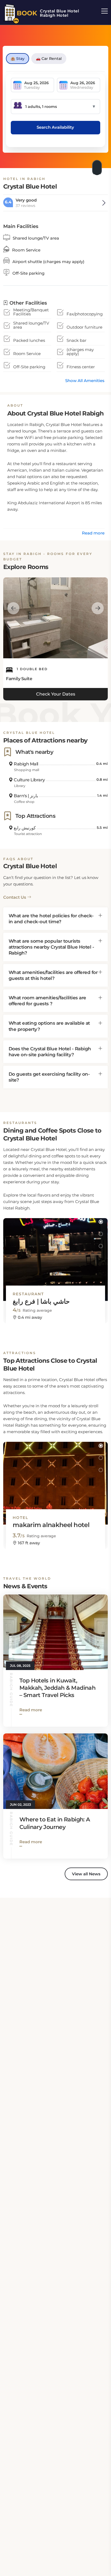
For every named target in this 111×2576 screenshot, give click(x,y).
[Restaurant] (55, 1255)
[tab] (55, 919)
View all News (86, 1874)
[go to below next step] (98, 166)
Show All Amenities (85, 381)
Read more (93, 533)
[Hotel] (55, 1478)
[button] (101, 1222)
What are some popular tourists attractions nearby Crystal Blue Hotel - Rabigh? (51, 947)
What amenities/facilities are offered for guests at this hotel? (53, 975)
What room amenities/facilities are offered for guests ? (47, 1001)
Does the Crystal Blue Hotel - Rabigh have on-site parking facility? (50, 1052)
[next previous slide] (13, 608)
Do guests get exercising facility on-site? (49, 1077)
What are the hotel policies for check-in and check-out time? (51, 919)
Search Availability (55, 127)
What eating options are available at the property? (49, 1026)
